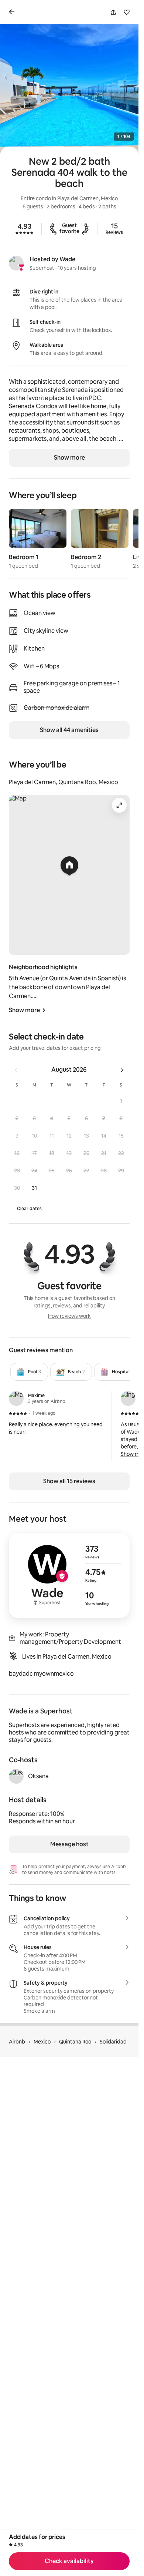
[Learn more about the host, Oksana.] (16, 1776)
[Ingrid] (128, 1398)
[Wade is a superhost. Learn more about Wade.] (16, 263)
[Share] (113, 12)
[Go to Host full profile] (69, 1575)
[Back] (13, 12)
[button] (121, 1101)
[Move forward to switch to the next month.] (122, 1070)
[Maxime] (16, 1398)
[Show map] (69, 875)
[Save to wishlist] (127, 12)
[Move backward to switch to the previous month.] (16, 1070)
